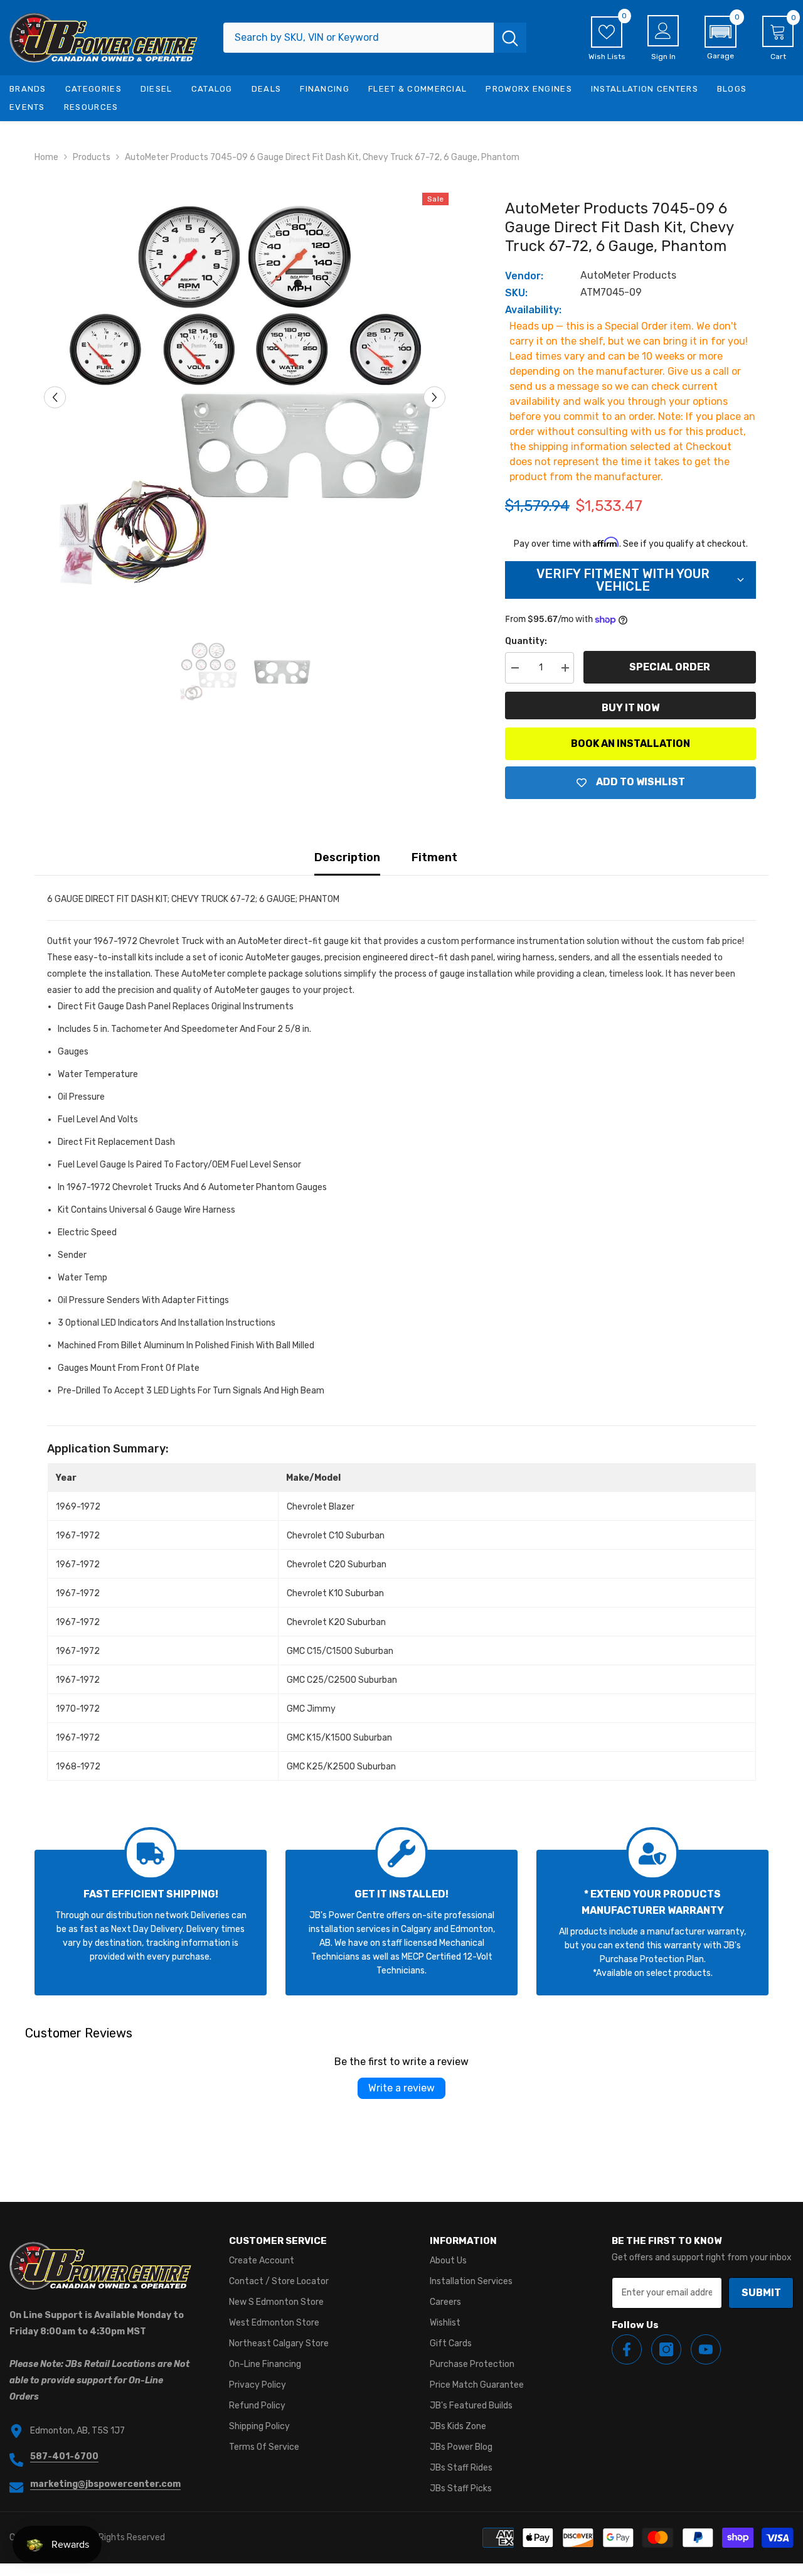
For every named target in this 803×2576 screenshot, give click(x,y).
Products (92, 157)
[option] (245, 397)
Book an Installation (630, 743)
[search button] (510, 38)
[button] (721, 38)
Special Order (670, 667)
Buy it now (630, 708)
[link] (151, 1923)
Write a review (401, 2088)
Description (347, 857)
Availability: (533, 310)
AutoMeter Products (628, 275)
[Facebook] (627, 2349)
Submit (761, 2293)
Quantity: (526, 641)
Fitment (434, 857)
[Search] (375, 38)
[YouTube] (706, 2349)
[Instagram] (666, 2349)
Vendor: (524, 276)
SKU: (516, 293)
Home (46, 157)
